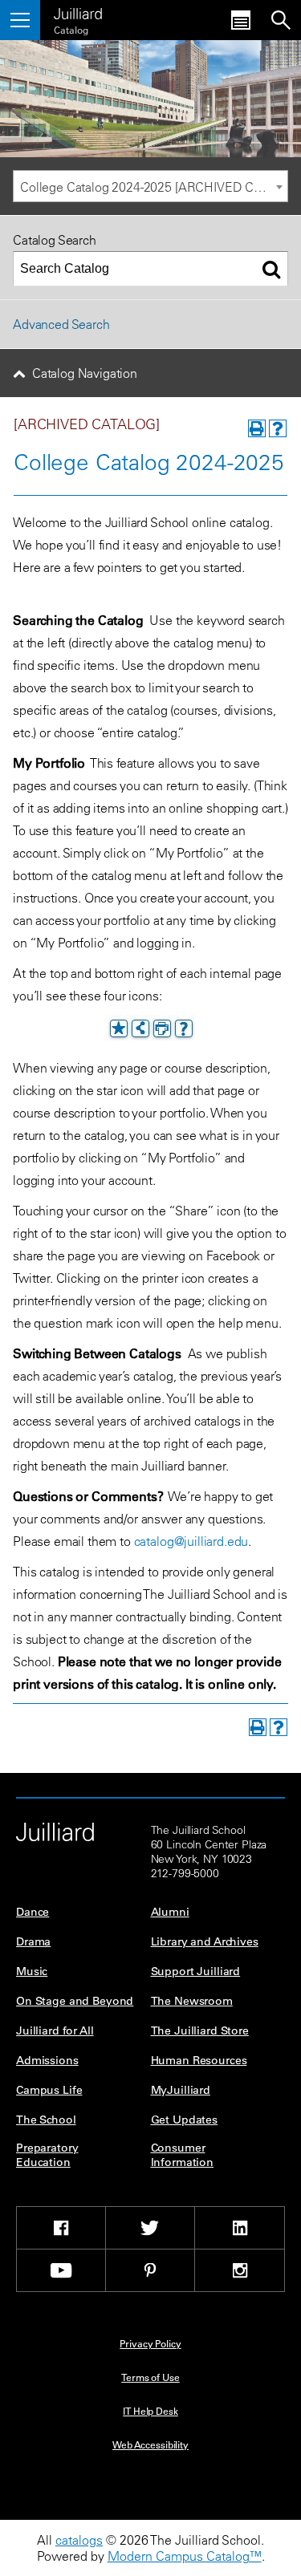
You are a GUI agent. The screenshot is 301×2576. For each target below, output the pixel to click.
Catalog (71, 30)
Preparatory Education (47, 2155)
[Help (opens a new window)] (278, 428)
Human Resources (199, 2060)
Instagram (240, 2270)
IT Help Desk (150, 2411)
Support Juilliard (196, 1971)
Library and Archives (205, 1941)
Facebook (61, 2228)
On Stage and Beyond (75, 2001)
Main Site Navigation (20, 20)
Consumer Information (182, 2155)
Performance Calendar (241, 20)
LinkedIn (240, 2228)
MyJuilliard (181, 2090)
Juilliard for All (55, 2030)
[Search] (271, 269)
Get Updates (184, 2120)
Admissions (47, 2060)
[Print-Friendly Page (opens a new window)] (257, 428)
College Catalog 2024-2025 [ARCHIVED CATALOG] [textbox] (154, 187)
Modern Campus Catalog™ (185, 2556)
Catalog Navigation (85, 373)
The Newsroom (192, 2001)
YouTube (61, 2270)
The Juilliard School (78, 11)
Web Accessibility (150, 2444)
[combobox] (150, 186)
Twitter (150, 2228)
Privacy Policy (150, 2343)
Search (281, 20)
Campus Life (49, 2090)
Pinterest (150, 2270)
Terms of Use (150, 2377)
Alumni (170, 1912)
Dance (33, 1912)
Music (32, 1971)
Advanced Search (61, 324)
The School (46, 2120)
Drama (33, 1941)
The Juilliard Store (200, 2030)
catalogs (79, 2540)
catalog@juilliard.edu (191, 1541)
